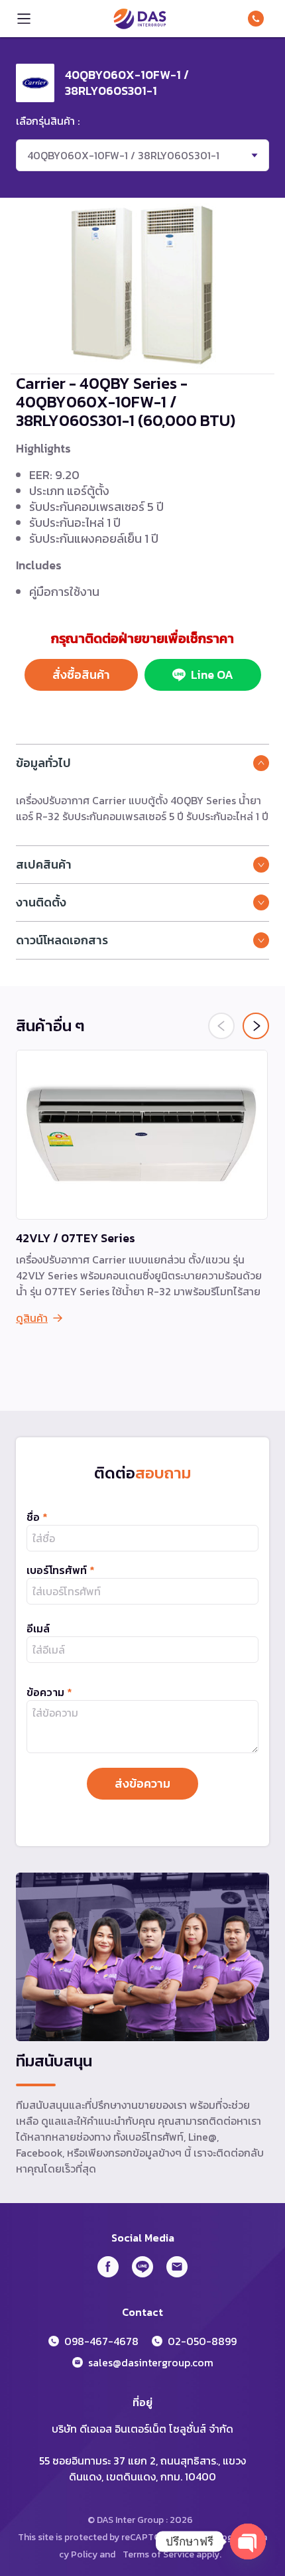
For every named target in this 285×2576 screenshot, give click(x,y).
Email (177, 2267)
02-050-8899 (202, 2341)
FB (108, 2267)
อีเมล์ (38, 1628)
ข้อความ (49, 1692)
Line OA (212, 675)
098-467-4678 (258, 19)
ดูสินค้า (32, 1318)
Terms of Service (158, 2554)
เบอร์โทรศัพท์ (61, 1570)
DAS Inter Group (140, 19)
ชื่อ (37, 1517)
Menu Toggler (24, 19)
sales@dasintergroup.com (151, 2362)
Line (142, 2267)
